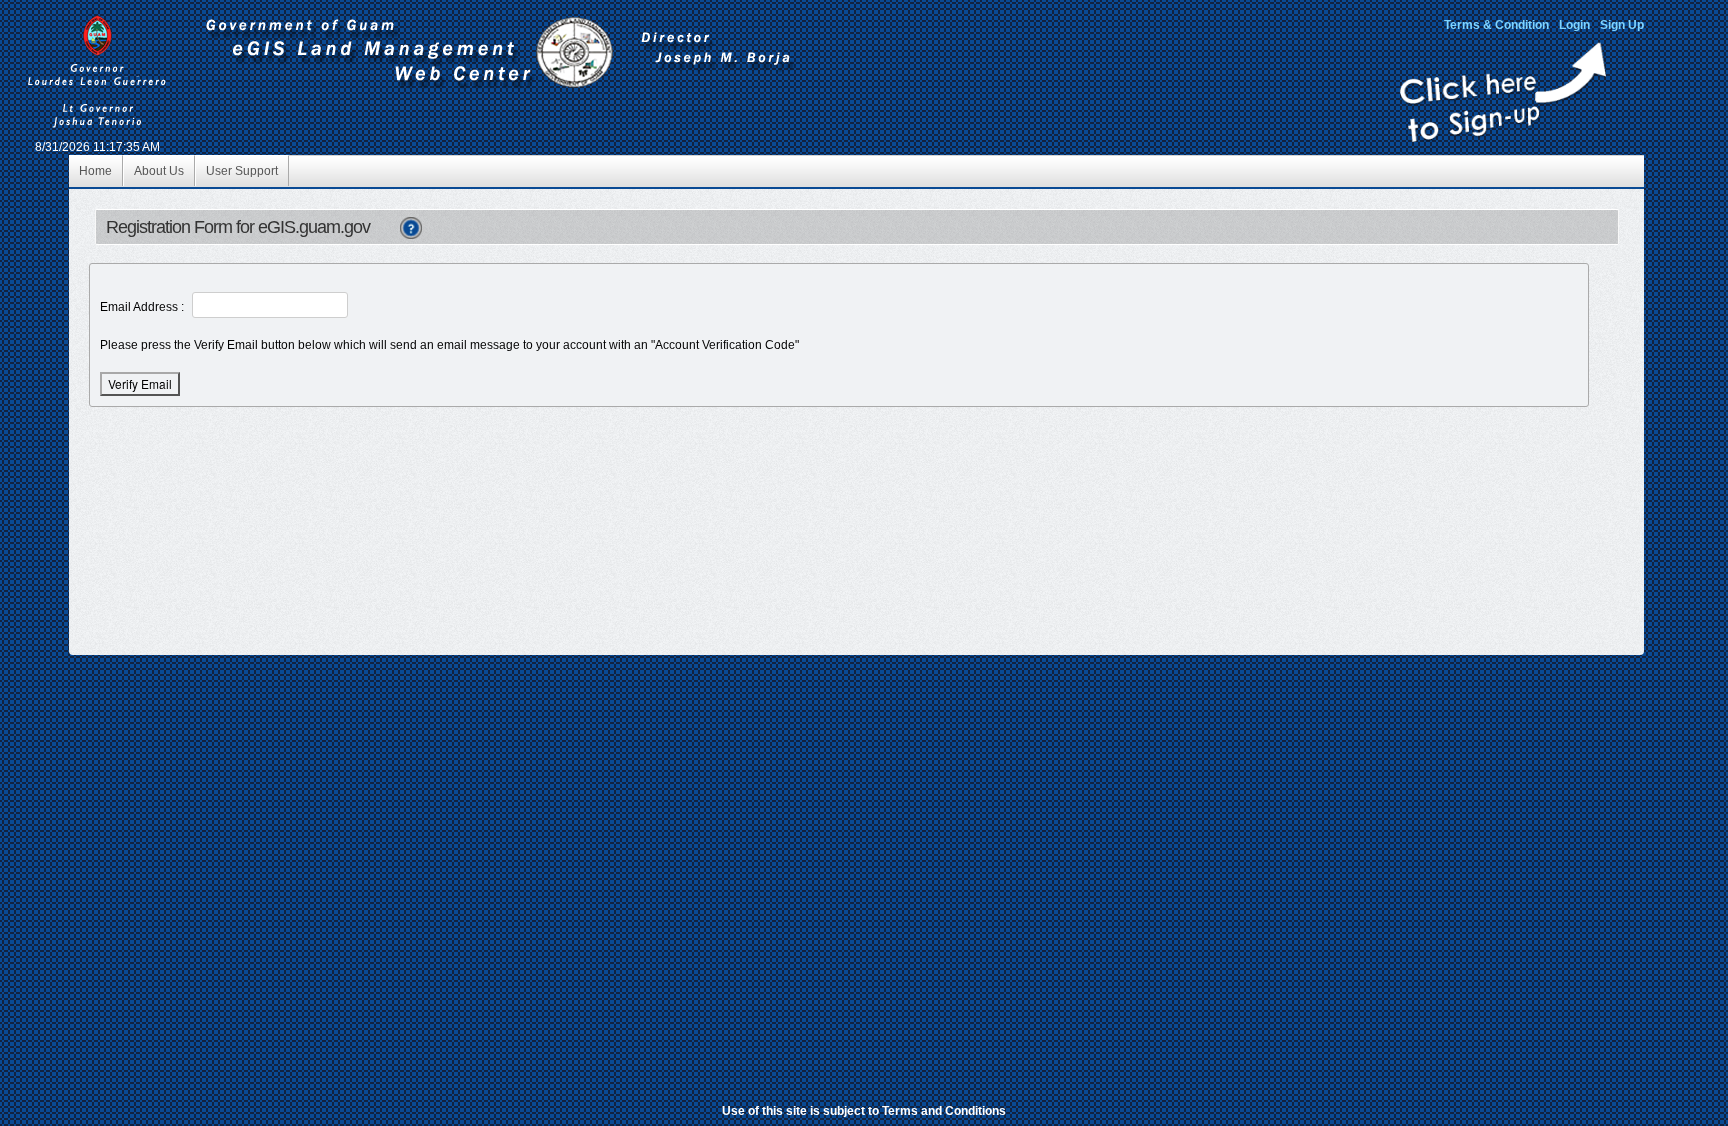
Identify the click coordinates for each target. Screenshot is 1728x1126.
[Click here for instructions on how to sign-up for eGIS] (1503, 138)
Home (95, 171)
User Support (242, 171)
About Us (159, 171)
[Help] (411, 227)
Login (1574, 25)
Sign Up (1622, 25)
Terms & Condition (1496, 25)
